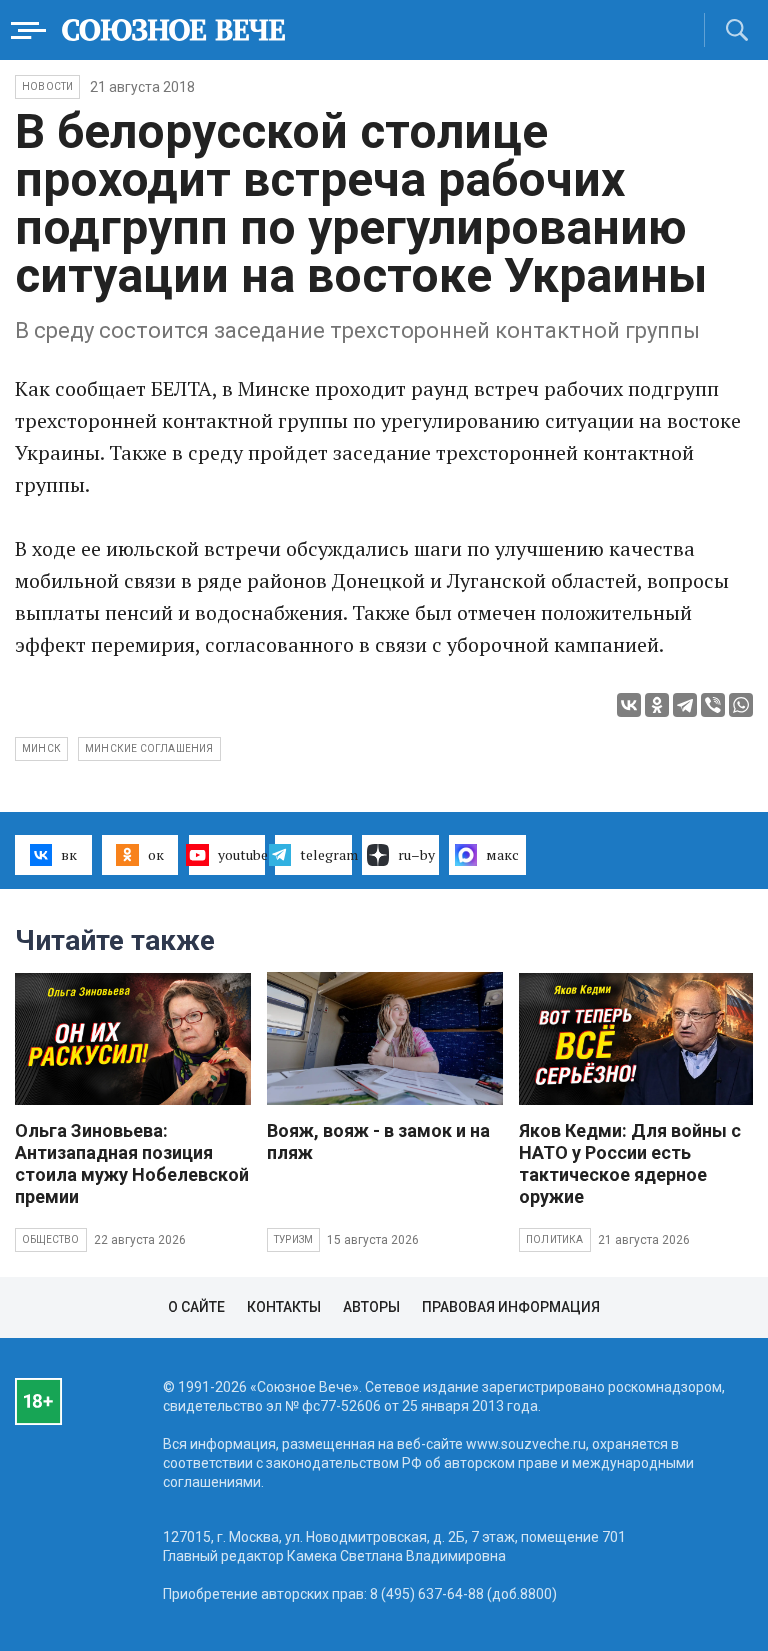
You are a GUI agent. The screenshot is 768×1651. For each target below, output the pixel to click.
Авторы (371, 1307)
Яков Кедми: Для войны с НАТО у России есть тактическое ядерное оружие (630, 1163)
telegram (326, 854)
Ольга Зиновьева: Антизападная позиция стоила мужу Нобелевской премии (132, 1163)
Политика (555, 1239)
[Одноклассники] (657, 705)
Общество (51, 1239)
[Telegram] (685, 705)
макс (502, 854)
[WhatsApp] (741, 705)
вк (69, 854)
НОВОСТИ (47, 86)
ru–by (416, 854)
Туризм (293, 1239)
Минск (41, 748)
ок (156, 854)
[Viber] (713, 705)
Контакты (284, 1307)
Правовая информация (511, 1307)
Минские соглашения (149, 748)
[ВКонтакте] (629, 705)
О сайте (196, 1307)
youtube (242, 854)
